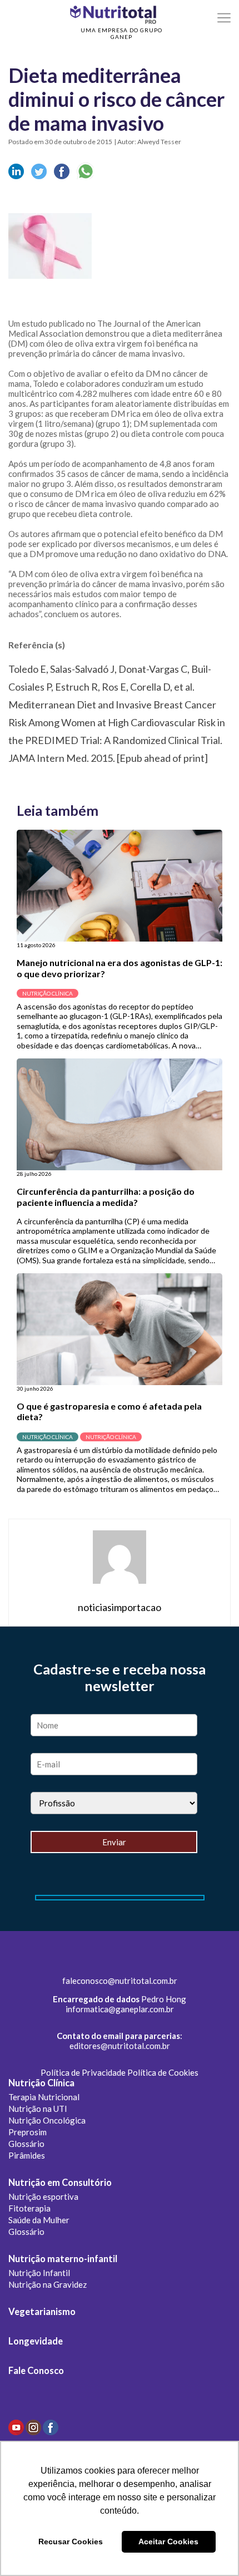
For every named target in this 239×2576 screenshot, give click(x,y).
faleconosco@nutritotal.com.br (120, 1981)
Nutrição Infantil (39, 2273)
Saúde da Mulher (39, 2220)
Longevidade (36, 2341)
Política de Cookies (163, 2072)
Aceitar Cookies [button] (168, 2541)
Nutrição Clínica (41, 2083)
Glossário (26, 2144)
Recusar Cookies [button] (71, 2541)
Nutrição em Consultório (60, 2183)
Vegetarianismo (42, 2312)
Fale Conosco (36, 2371)
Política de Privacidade (83, 2072)
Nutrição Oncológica (47, 2120)
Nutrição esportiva (43, 2196)
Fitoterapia (29, 2208)
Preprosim (28, 2132)
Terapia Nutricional (44, 2097)
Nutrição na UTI (38, 2109)
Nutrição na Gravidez (48, 2284)
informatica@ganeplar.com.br (120, 2009)
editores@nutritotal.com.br (120, 2046)
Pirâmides (27, 2155)
